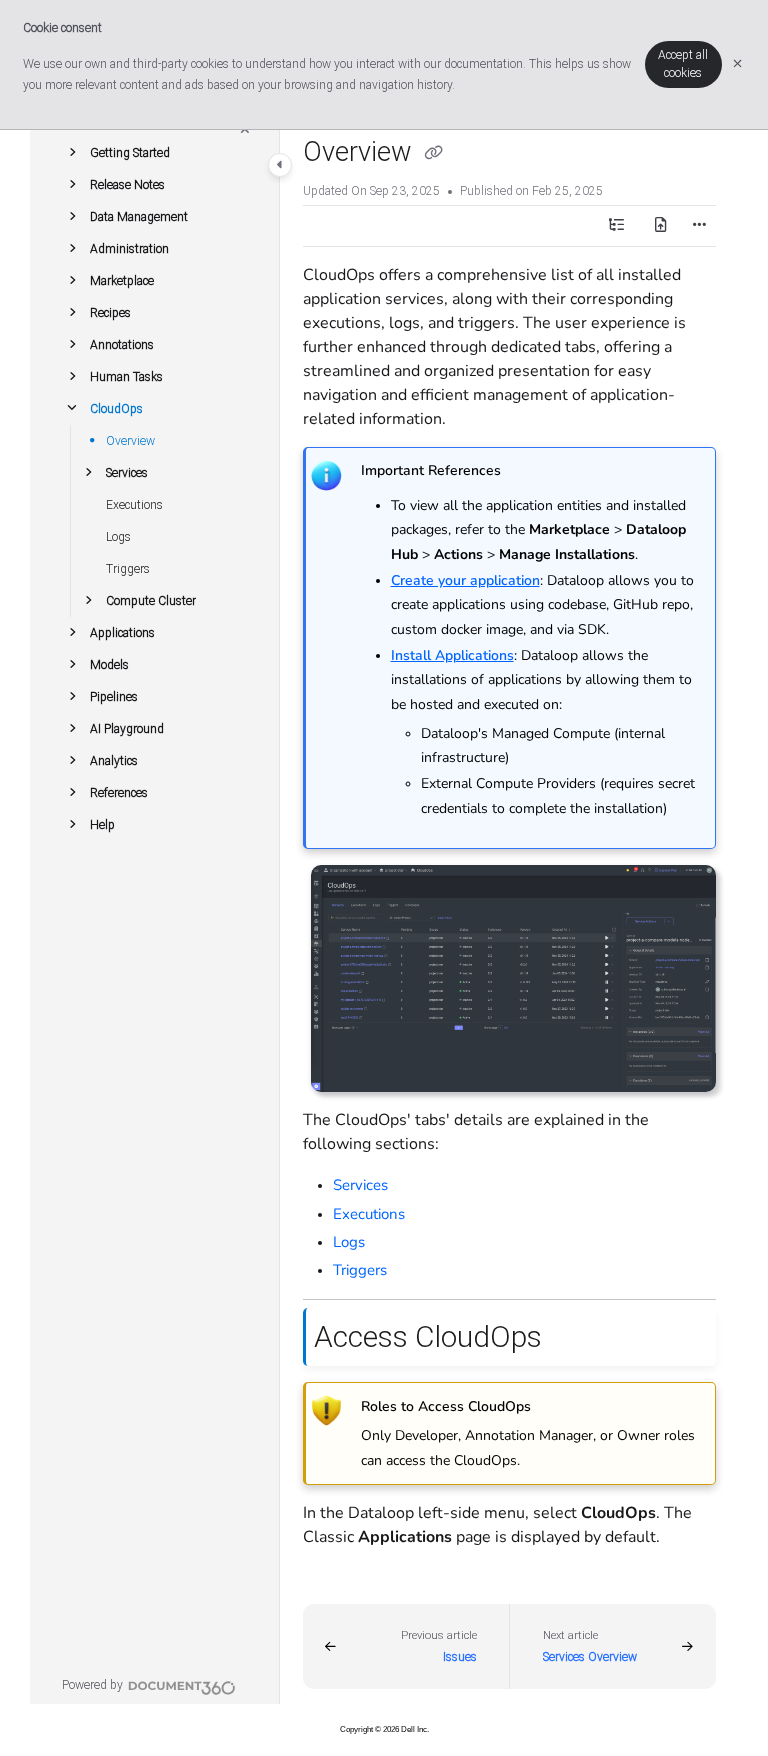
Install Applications (452, 655)
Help (102, 825)
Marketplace (122, 281)
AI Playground (127, 729)
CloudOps (116, 409)
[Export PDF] (660, 226)
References (119, 793)
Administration (129, 249)
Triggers (128, 569)
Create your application (465, 580)
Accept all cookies (683, 64)
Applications (122, 633)
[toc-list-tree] (616, 226)
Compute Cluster (151, 601)
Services (127, 473)
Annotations (122, 345)
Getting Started (130, 153)
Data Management (139, 217)
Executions (134, 505)
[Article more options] (700, 226)
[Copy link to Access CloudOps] (573, 1339)
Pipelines (114, 697)
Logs (118, 537)
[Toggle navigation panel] (280, 165)
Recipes (110, 313)
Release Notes (127, 185)
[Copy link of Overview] (434, 154)
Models (109, 665)
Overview (130, 441)
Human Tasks (126, 377)
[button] (72, 152)
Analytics (114, 761)
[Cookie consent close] (738, 64)
